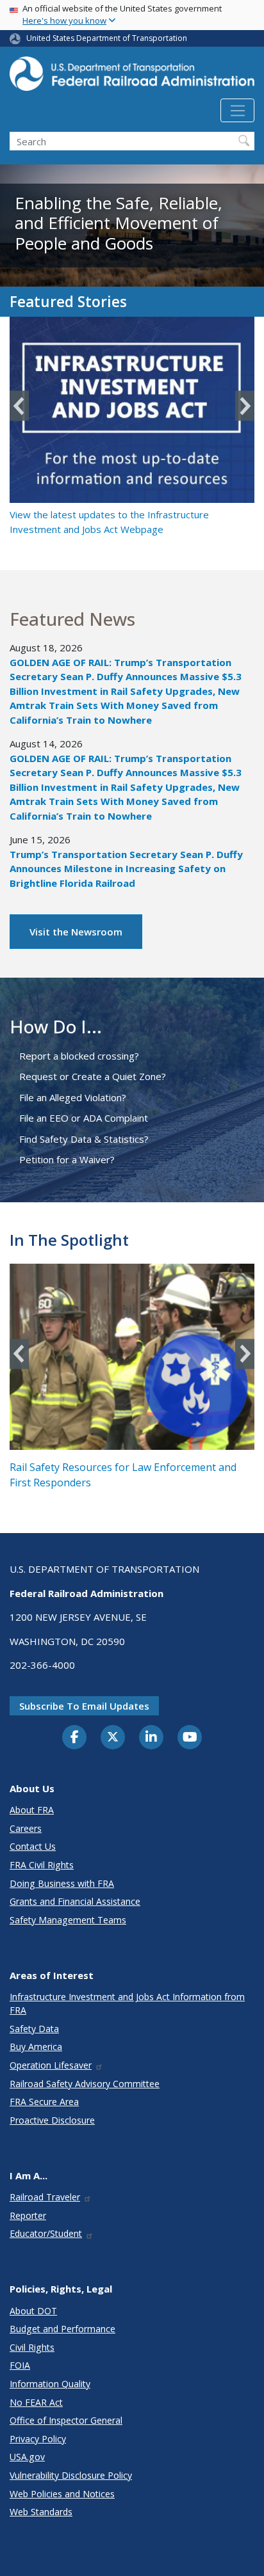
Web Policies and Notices (62, 2494)
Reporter (28, 2215)
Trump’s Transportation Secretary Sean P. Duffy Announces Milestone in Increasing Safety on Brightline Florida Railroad (126, 869)
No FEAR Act (36, 2402)
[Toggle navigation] (237, 111)
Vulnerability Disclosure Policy (71, 2475)
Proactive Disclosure (52, 2120)
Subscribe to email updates (84, 1706)
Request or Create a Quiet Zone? (93, 1076)
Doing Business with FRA (62, 1883)
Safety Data (34, 2029)
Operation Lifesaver (51, 2065)
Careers (26, 1828)
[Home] (132, 77)
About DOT (33, 2311)
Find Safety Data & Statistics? (84, 1139)
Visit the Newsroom (76, 932)
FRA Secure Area (44, 2102)
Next (245, 406)
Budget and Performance (62, 2329)
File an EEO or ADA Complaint (84, 1118)
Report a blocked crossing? (79, 1056)
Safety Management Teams (68, 1920)
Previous (19, 406)
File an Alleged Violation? (73, 1097)
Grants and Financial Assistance (75, 1901)
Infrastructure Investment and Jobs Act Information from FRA (127, 2003)
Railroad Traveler (45, 2197)
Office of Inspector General (66, 2420)
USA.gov (27, 2457)
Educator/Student (46, 2233)
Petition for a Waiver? (67, 1159)
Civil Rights (32, 2347)
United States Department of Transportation (107, 38)
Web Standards (41, 2512)
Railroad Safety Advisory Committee (85, 2084)
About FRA (32, 1810)
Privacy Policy (38, 2439)
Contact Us (33, 1846)
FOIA (20, 2365)
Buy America (36, 2047)
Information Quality (50, 2384)
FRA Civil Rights (42, 1865)
